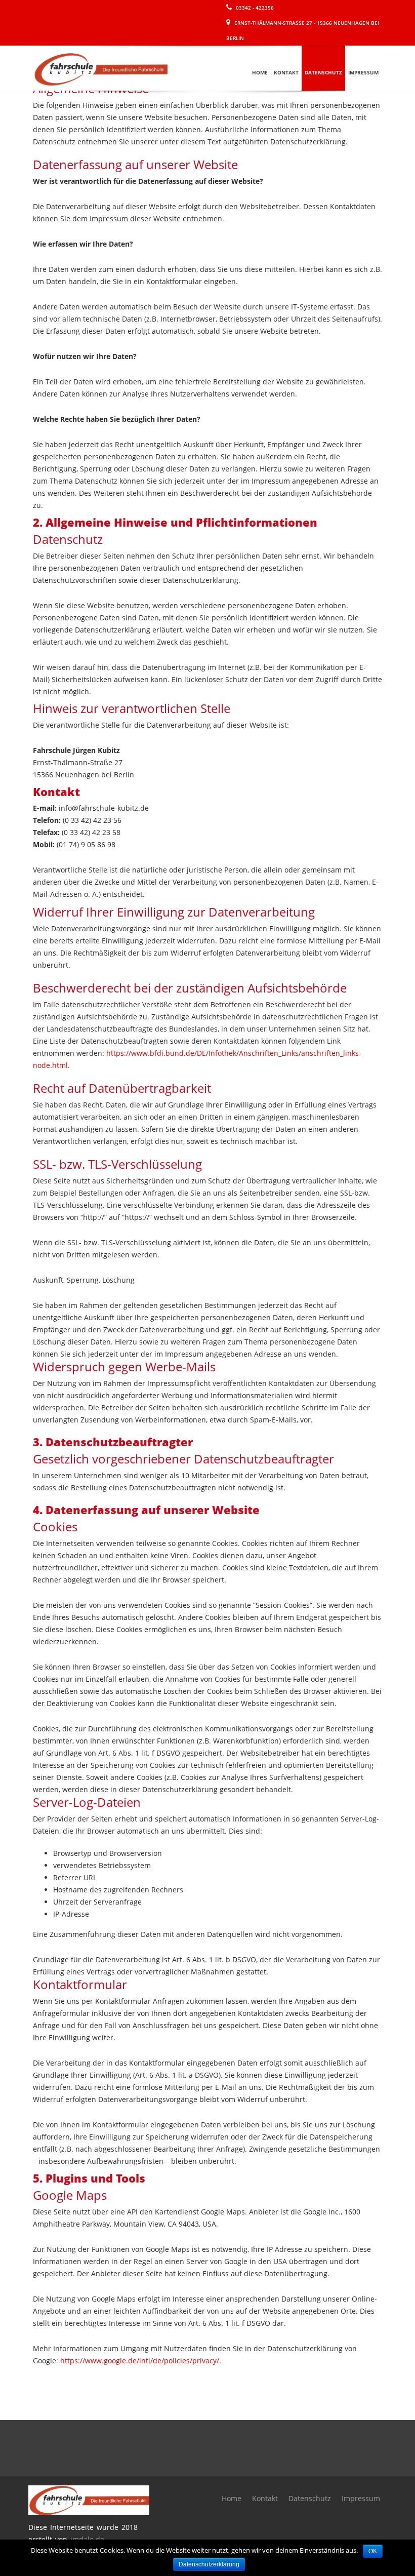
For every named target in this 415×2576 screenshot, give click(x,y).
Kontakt (286, 72)
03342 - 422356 (254, 8)
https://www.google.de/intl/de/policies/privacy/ (140, 2361)
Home (260, 72)
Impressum (363, 72)
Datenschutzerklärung (209, 2564)
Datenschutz (323, 72)
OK (373, 2551)
